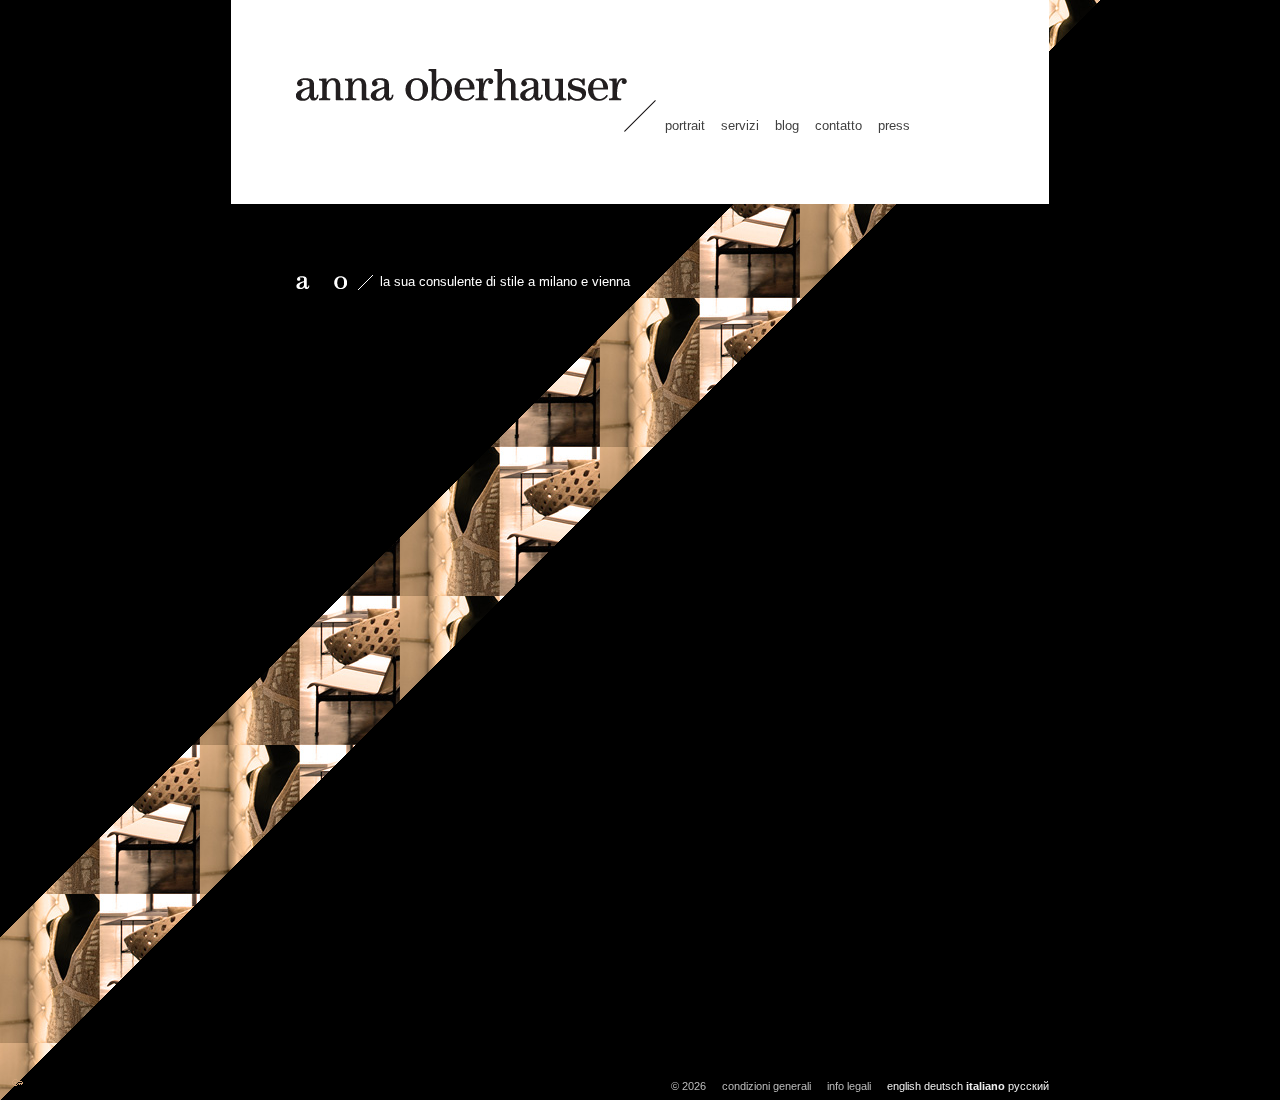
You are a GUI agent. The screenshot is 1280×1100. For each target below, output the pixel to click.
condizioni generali (766, 1086)
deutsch (943, 1086)
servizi (740, 125)
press (894, 125)
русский (1028, 1086)
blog (787, 125)
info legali (849, 1086)
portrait (685, 125)
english (904, 1086)
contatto (838, 125)
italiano (985, 1086)
